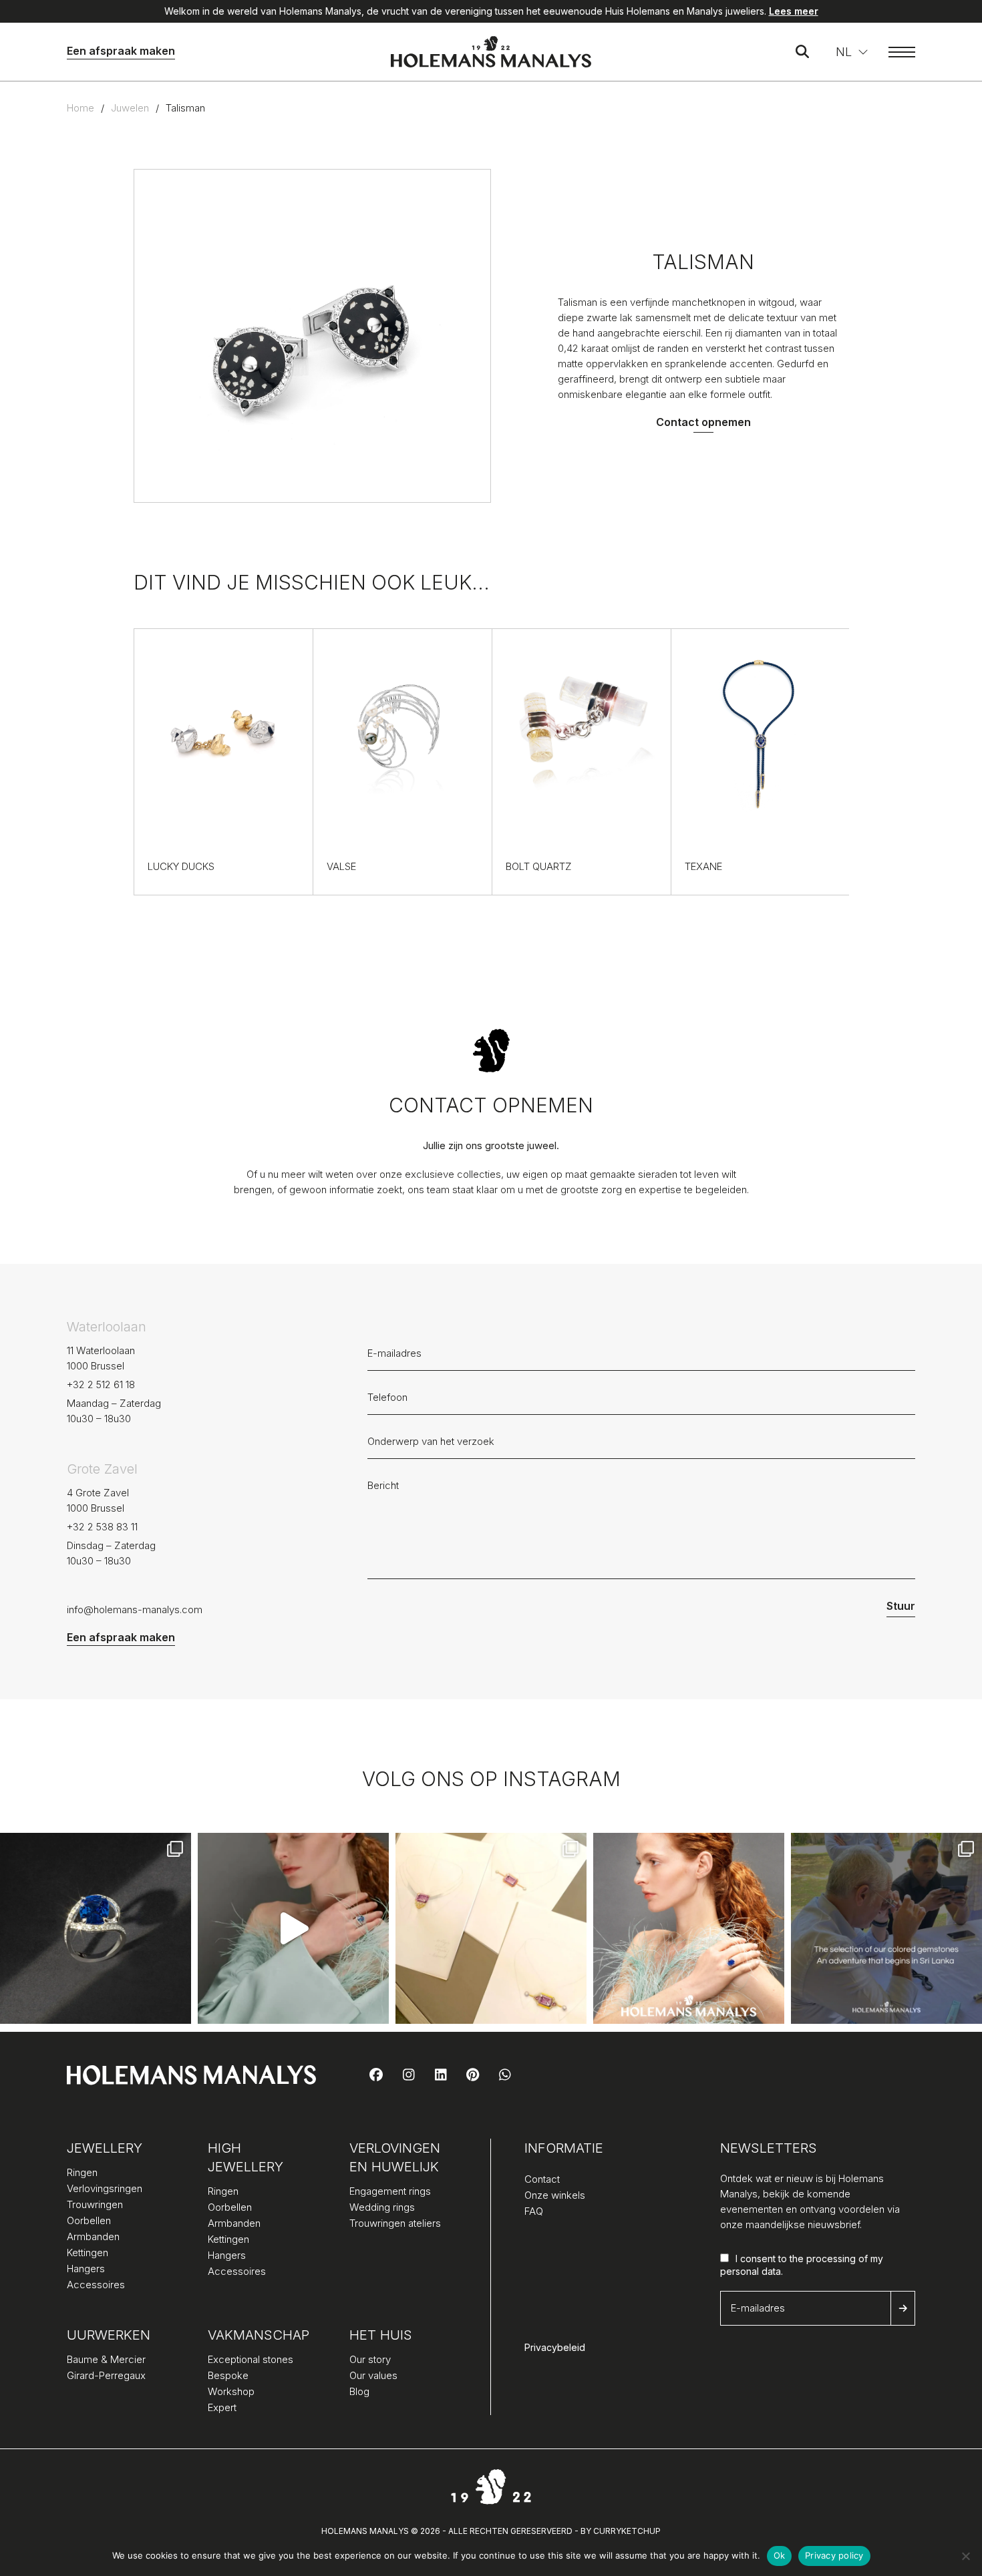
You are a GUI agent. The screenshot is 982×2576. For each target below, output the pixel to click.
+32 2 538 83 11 (102, 1527)
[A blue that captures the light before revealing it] (96, 1928)
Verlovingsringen (105, 2188)
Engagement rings (390, 2191)
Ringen (82, 2172)
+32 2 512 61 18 (101, 1384)
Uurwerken (109, 2335)
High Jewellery (246, 2157)
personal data (751, 2271)
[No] (965, 2556)
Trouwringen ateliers (395, 2223)
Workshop (231, 2391)
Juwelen (130, 108)
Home (80, 108)
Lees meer (794, 11)
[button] (852, 52)
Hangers (86, 2269)
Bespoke (228, 2375)
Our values (373, 2375)
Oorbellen (89, 2220)
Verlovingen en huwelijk (395, 2157)
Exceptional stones (251, 2359)
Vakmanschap (259, 2335)
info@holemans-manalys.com (135, 1609)
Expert (222, 2407)
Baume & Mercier (106, 2359)
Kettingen (88, 2252)
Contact (542, 2179)
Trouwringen (95, 2204)
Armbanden (93, 2236)
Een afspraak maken (121, 51)
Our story (370, 2359)
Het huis (381, 2335)
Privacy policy (834, 2555)
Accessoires (96, 2285)
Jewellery (105, 2148)
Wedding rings (382, 2207)
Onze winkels (555, 2195)
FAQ (534, 2211)
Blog (359, 2391)
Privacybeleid (555, 2347)
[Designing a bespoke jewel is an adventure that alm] (491, 1928)
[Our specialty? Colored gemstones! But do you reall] (886, 1928)
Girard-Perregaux (106, 2375)
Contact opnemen (703, 422)
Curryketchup (627, 2531)
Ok (780, 2555)
